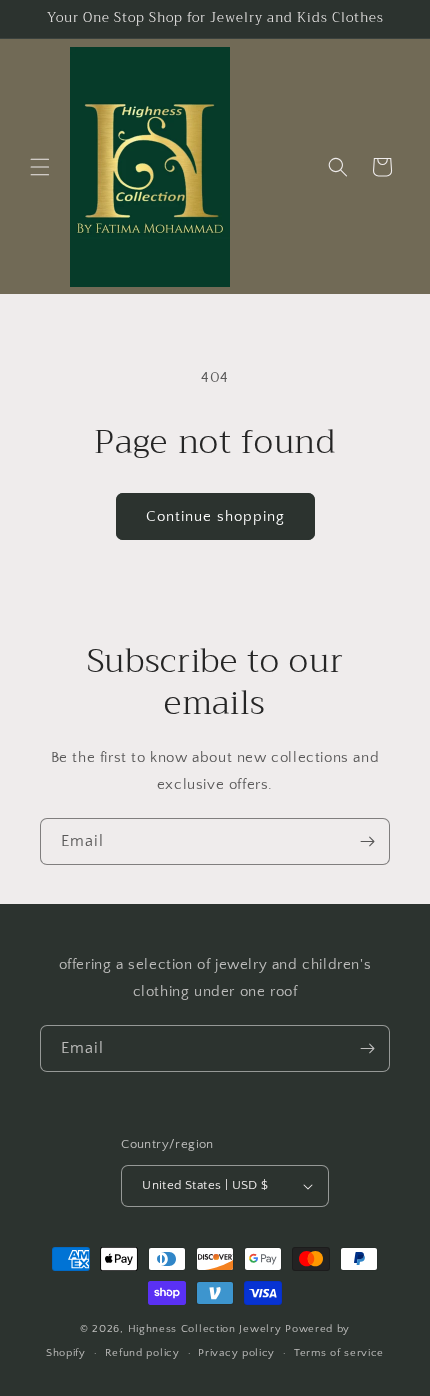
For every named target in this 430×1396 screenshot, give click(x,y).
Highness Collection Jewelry (207, 1329)
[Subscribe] (367, 841)
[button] (40, 167)
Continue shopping (215, 516)
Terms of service (339, 1353)
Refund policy (142, 1353)
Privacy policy (236, 1353)
